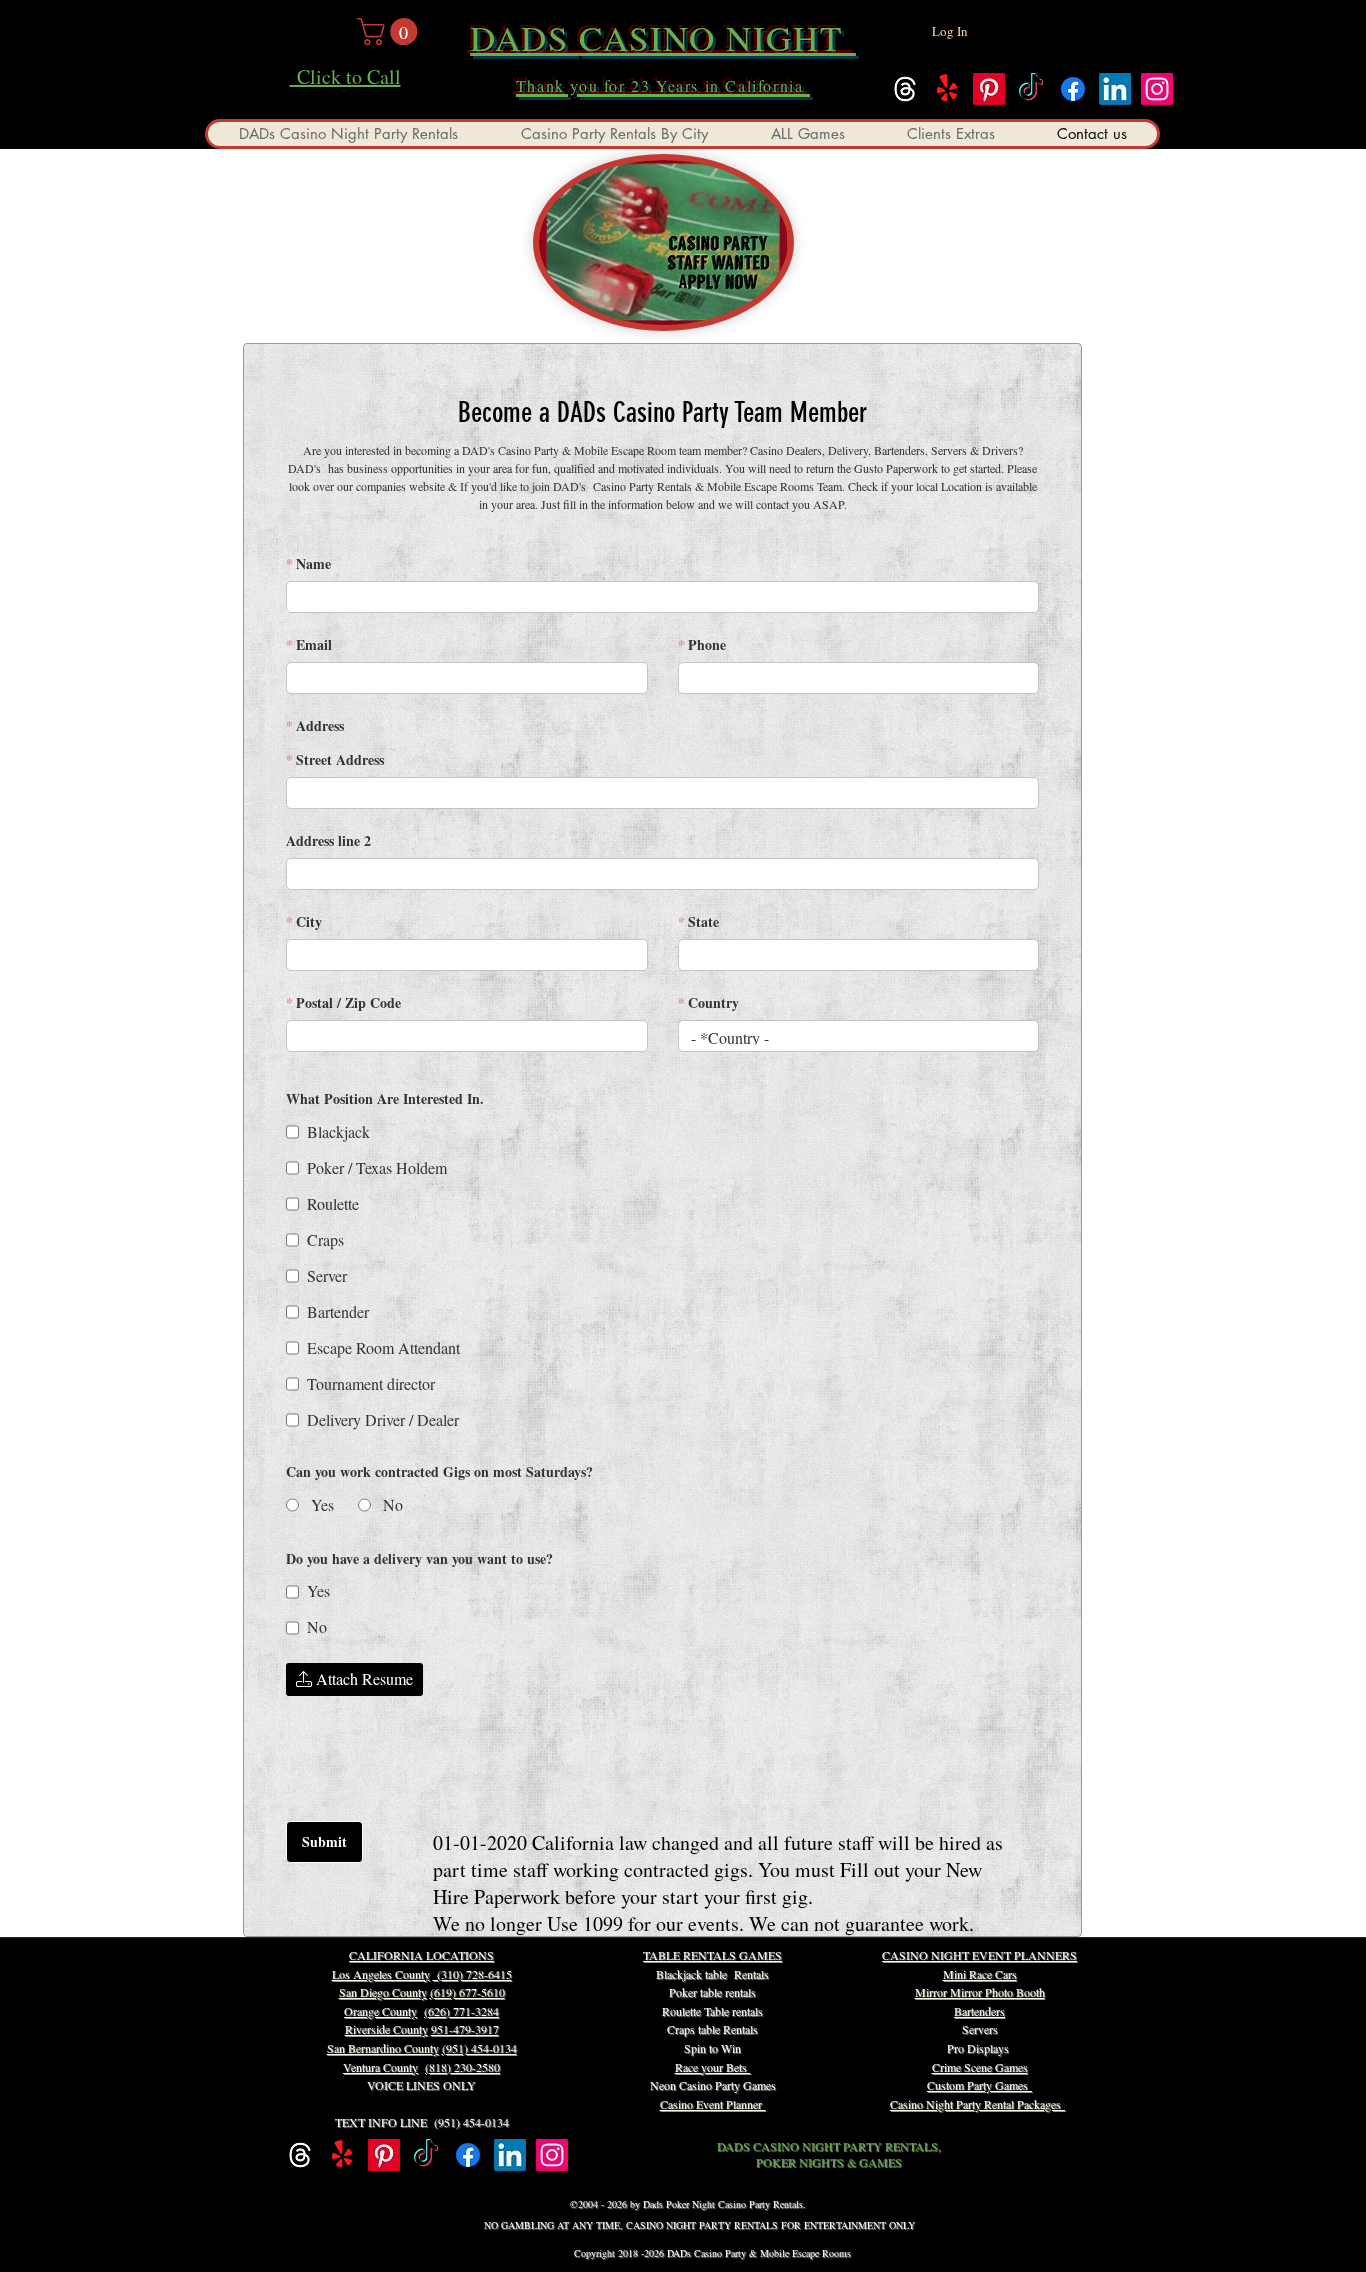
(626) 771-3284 (461, 2011)
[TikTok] (1031, 89)
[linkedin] (1115, 89)
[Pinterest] (989, 89)
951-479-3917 (465, 2029)
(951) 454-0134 (479, 2048)
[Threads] (905, 89)
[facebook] (1073, 89)
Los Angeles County (381, 1974)
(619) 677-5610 (467, 1992)
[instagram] (1157, 89)
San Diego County (383, 1992)
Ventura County (380, 2067)
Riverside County (386, 2029)
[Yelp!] (947, 89)
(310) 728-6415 (472, 1974)
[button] (390, 31)
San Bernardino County (383, 2048)
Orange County (380, 2011)
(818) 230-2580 (462, 2067)
